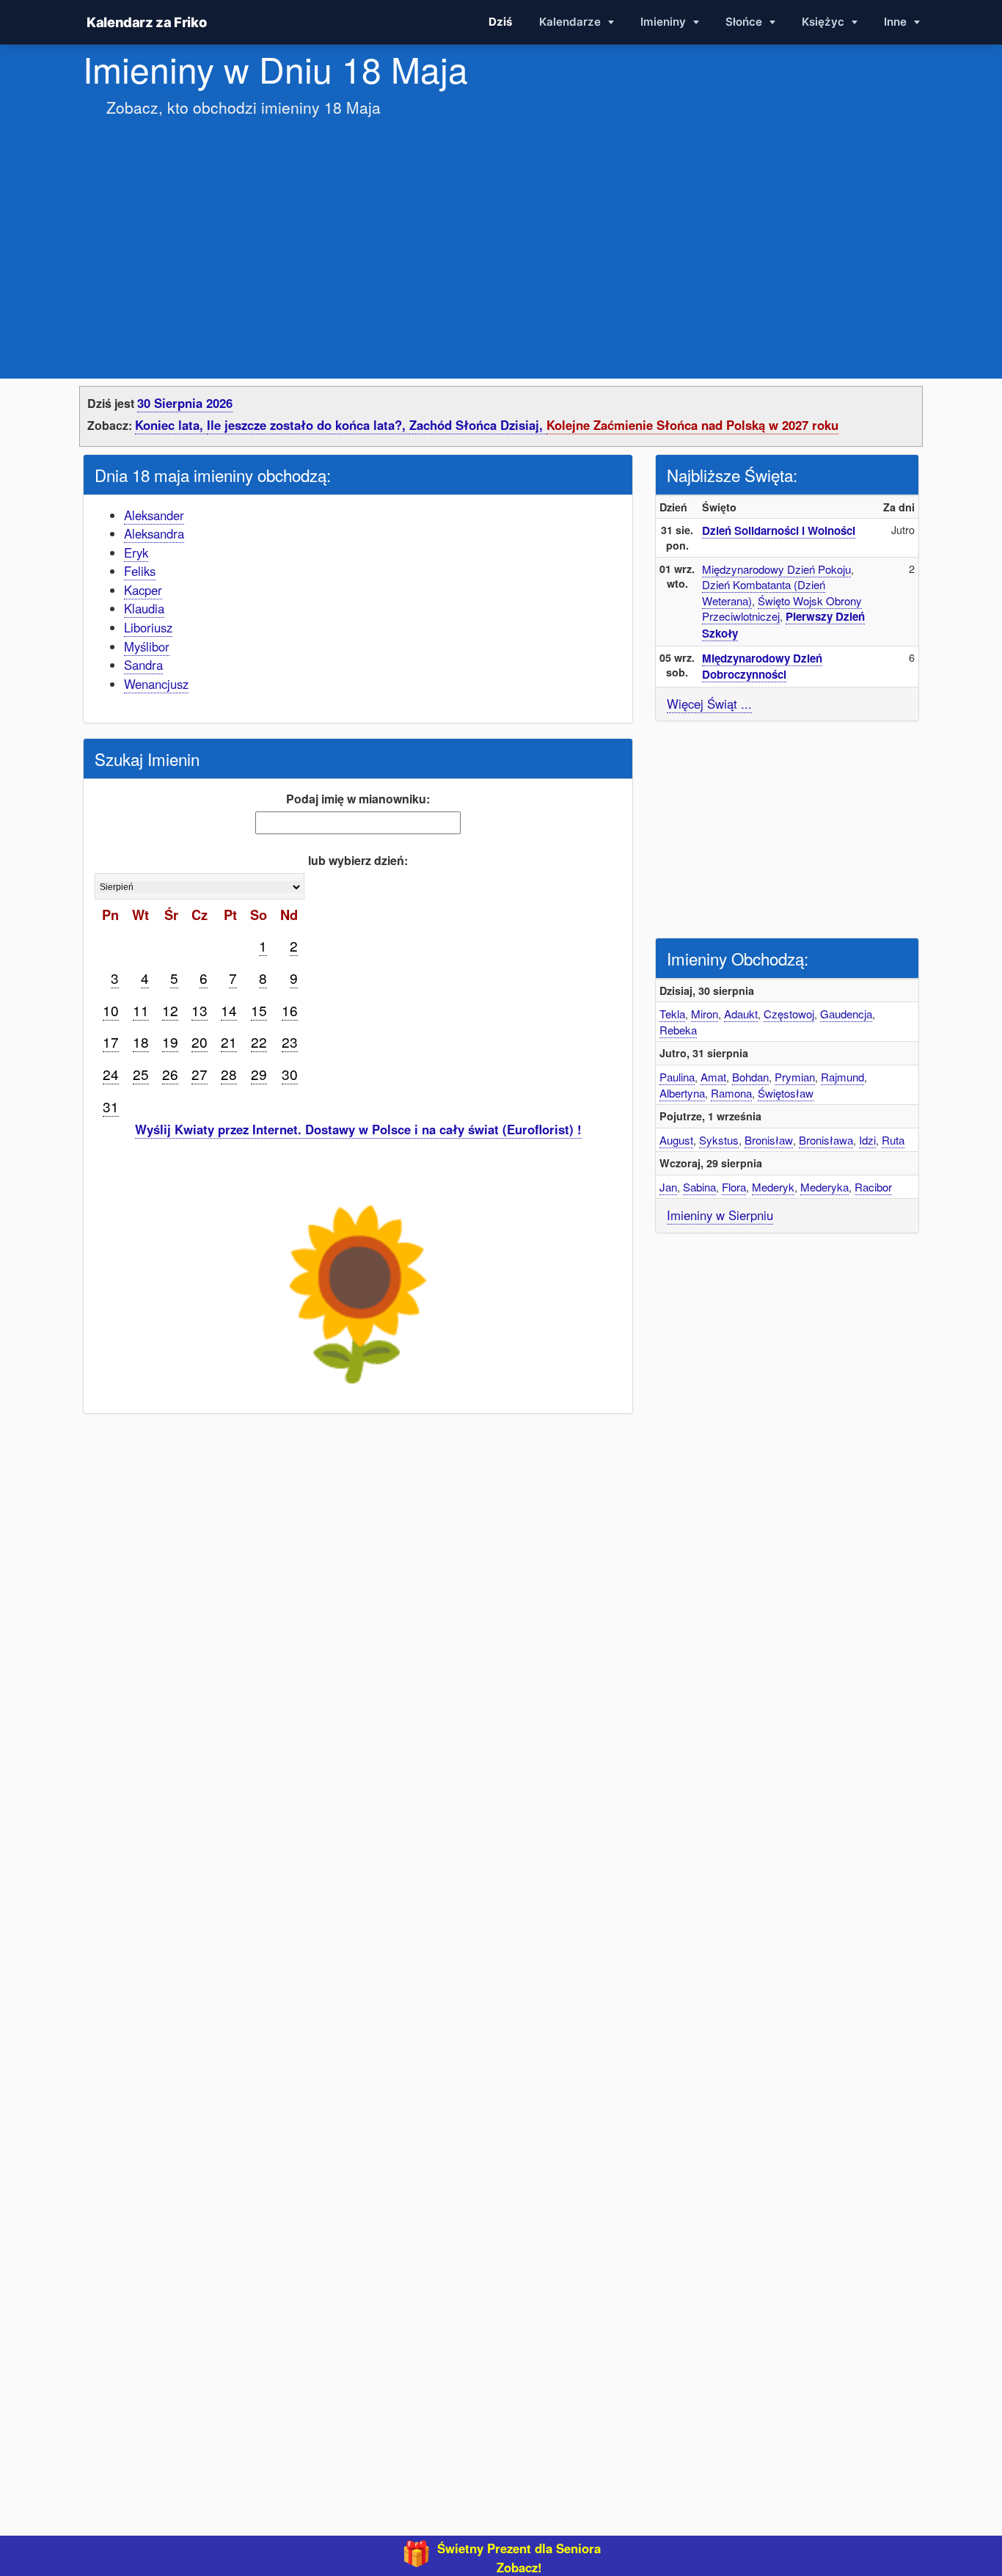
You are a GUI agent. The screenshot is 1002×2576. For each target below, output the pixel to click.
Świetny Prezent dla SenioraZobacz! (519, 2558)
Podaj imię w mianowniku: (358, 799)
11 (141, 1010)
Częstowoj (789, 1014)
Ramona (731, 1093)
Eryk (136, 552)
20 (200, 1041)
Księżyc (824, 22)
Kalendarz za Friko (146, 22)
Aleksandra (154, 533)
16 (290, 1010)
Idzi (867, 1140)
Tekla (672, 1014)
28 (229, 1074)
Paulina (677, 1077)
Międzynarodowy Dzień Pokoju (776, 569)
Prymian (795, 1077)
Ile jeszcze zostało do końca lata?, (308, 425)
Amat (713, 1077)
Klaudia (144, 608)
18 (141, 1041)
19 (170, 1041)
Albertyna (682, 1093)
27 (200, 1074)
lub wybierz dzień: (358, 860)
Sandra (143, 665)
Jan (668, 1187)
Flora (734, 1187)
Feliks (140, 571)
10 (111, 1010)
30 (290, 1074)
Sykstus (719, 1140)
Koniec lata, (171, 425)
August (676, 1140)
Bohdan (750, 1077)
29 (259, 1074)
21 (229, 1041)
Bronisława (826, 1140)
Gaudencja (846, 1014)
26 (170, 1074)
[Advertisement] (501, 233)
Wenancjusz (156, 684)
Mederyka (824, 1187)
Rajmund (842, 1077)
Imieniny (665, 22)
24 (111, 1074)
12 (170, 1010)
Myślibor (147, 646)
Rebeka (678, 1030)
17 (111, 1041)
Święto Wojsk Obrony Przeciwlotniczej (782, 609)
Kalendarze (571, 22)
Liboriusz (148, 627)
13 (200, 1010)
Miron (705, 1014)
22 (259, 1041)
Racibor (873, 1187)
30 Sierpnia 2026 (185, 403)
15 (259, 1010)
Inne (897, 22)
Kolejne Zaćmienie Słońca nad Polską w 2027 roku (692, 425)
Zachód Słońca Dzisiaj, (478, 425)
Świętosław (786, 1093)
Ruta (893, 1140)
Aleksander (154, 515)
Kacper (143, 590)
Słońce (745, 22)
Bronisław (769, 1140)
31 (111, 1106)
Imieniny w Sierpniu (720, 1215)
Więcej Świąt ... (709, 704)
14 (229, 1010)
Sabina (699, 1187)
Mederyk (773, 1187)
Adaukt (741, 1014)
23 (290, 1041)
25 (141, 1074)
